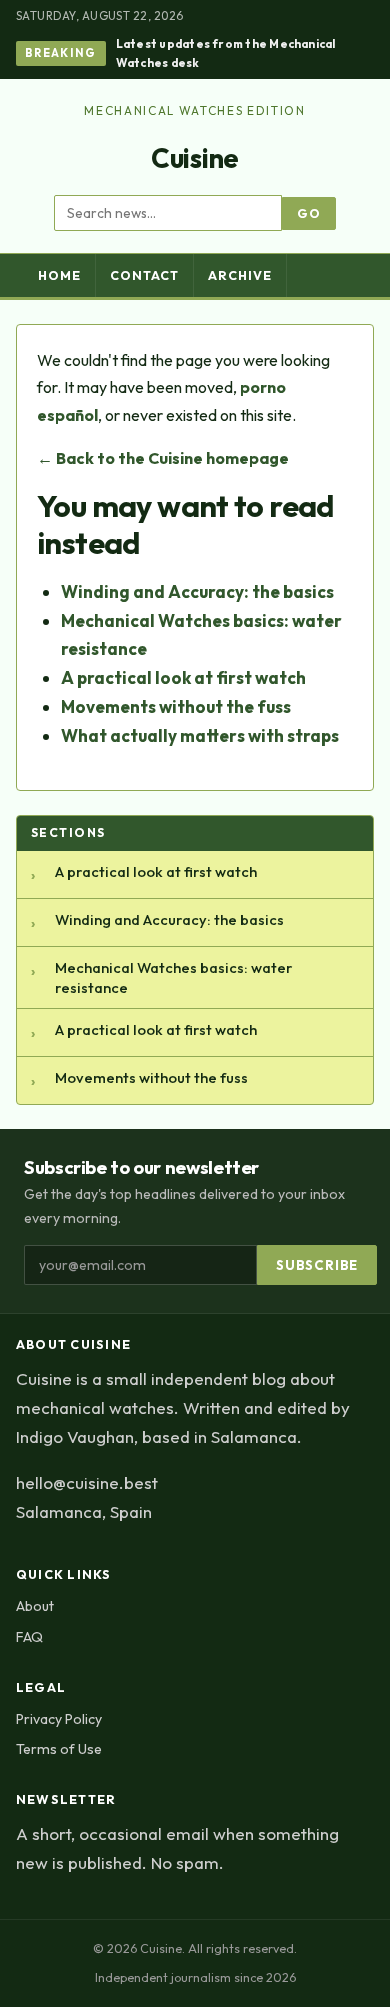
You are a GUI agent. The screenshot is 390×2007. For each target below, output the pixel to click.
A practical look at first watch (183, 677)
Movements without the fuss (176, 706)
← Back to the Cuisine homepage (163, 458)
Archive (240, 275)
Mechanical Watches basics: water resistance (173, 977)
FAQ (29, 1637)
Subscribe (317, 1265)
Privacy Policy (59, 1719)
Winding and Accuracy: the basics (197, 591)
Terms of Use (59, 1749)
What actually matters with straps (200, 735)
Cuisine (195, 158)
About (35, 1606)
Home (59, 275)
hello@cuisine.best (87, 1482)
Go (309, 213)
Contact (144, 275)
